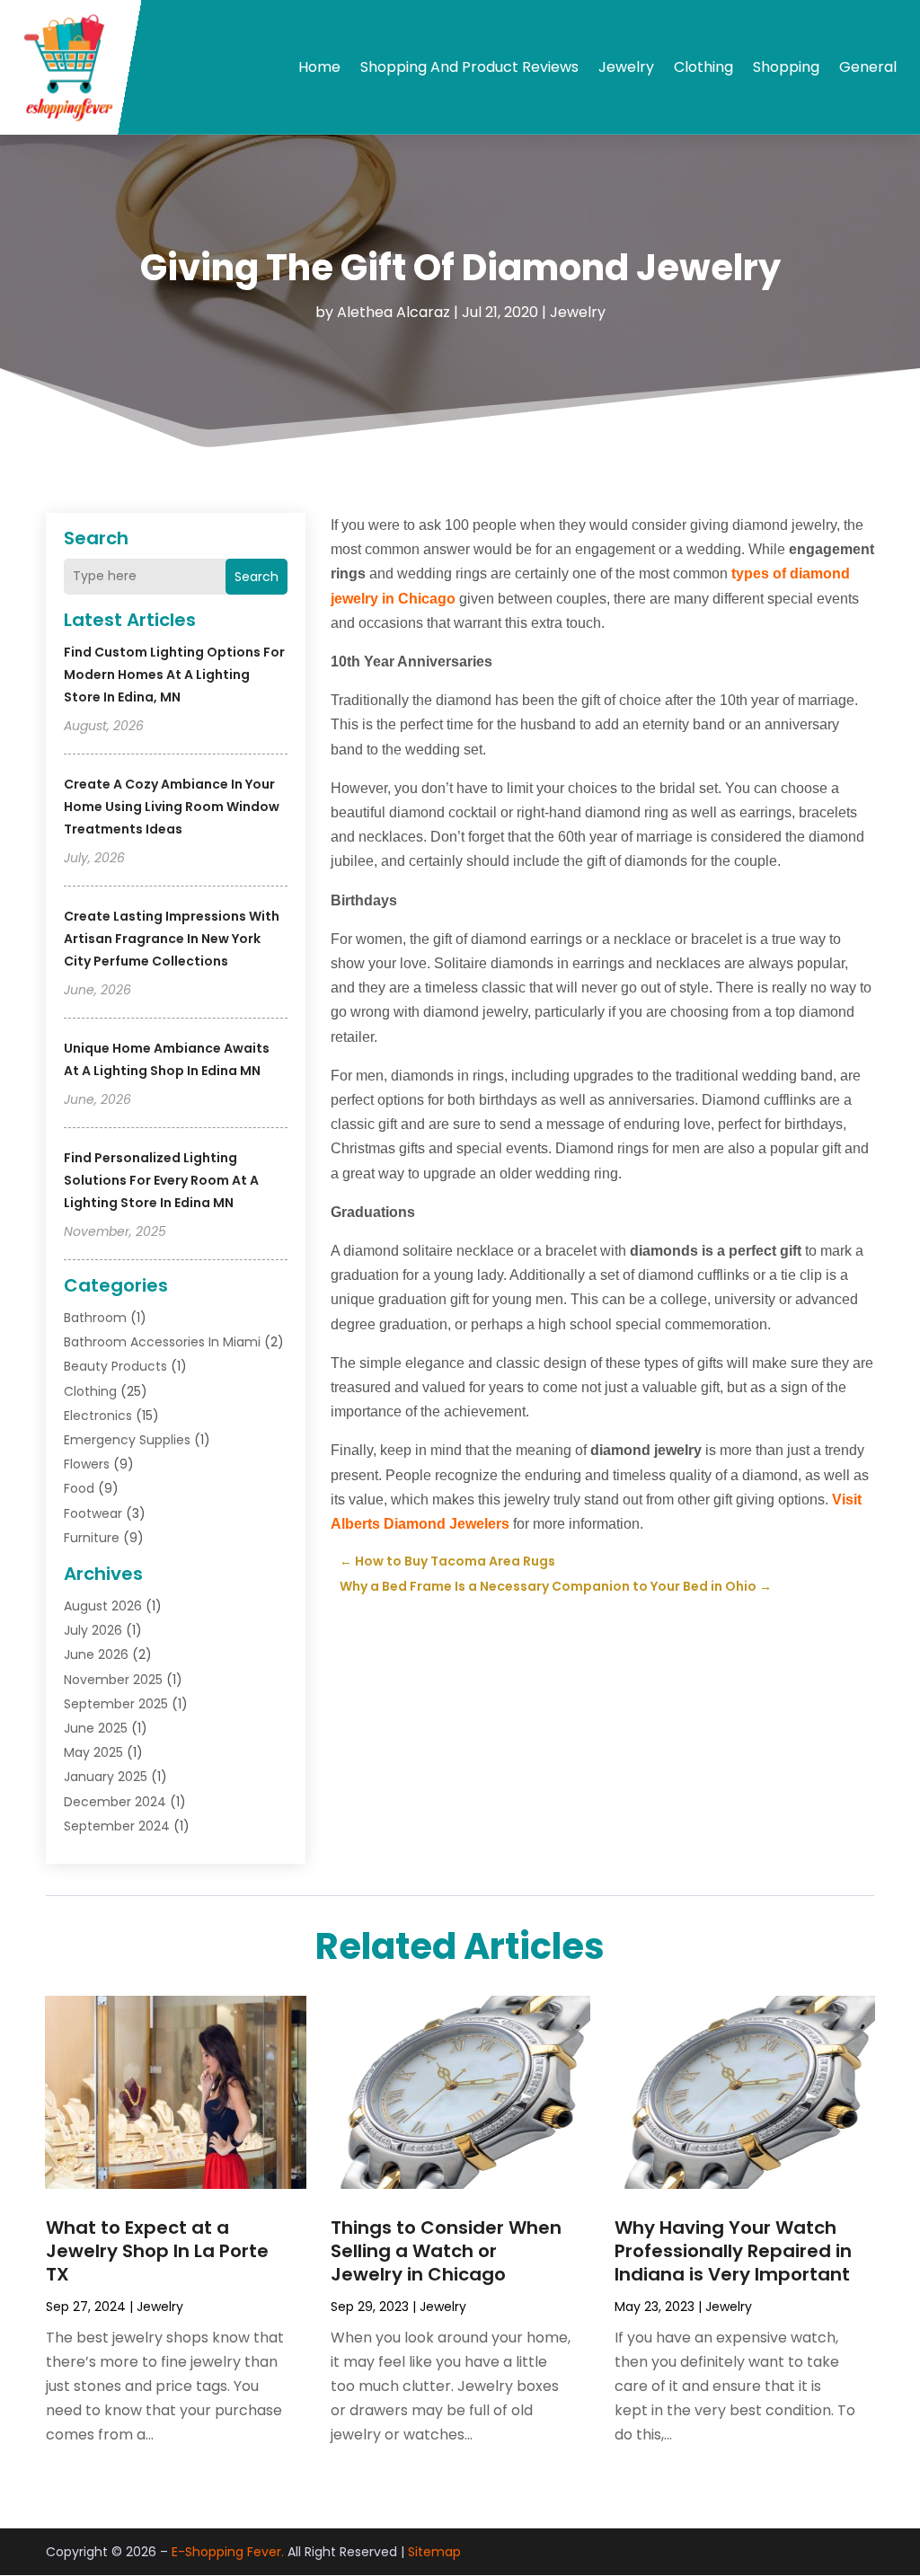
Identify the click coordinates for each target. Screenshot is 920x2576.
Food (79, 1488)
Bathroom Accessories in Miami (162, 1342)
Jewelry (626, 67)
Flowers (87, 1464)
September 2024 (117, 1826)
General (868, 67)
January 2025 (106, 1777)
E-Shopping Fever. (228, 2552)
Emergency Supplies (127, 1440)
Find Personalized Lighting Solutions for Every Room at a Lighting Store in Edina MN (161, 1180)
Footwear (93, 1513)
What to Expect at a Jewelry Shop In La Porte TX (157, 2251)
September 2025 (116, 1704)
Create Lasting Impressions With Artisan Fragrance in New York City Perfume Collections (172, 939)
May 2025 (93, 1752)
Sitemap (434, 2552)
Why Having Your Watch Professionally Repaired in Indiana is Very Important (733, 2251)
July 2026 (93, 1630)
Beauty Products (115, 1366)
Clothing (703, 67)
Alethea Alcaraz (394, 312)
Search (257, 577)
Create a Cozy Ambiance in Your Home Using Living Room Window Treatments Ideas (172, 807)
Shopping (786, 67)
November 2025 (113, 1680)
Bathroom (95, 1318)
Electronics (98, 1416)
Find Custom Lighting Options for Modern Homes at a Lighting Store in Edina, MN (174, 675)
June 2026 (96, 1654)
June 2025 (96, 1728)
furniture (92, 1538)
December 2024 (115, 1802)
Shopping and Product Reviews (469, 67)
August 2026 (103, 1606)
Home (319, 67)
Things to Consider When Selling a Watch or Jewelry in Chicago (446, 2251)
